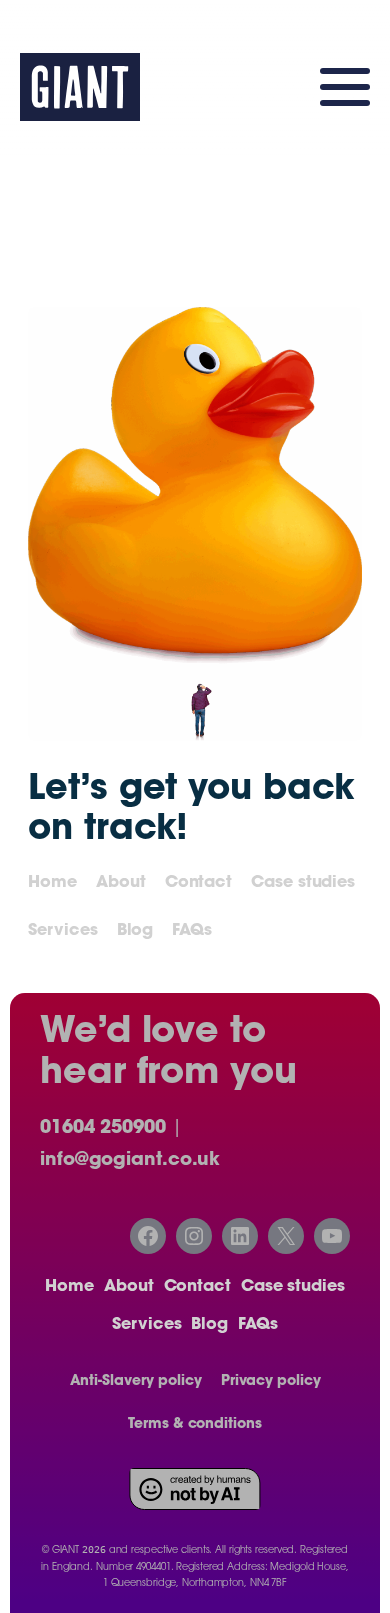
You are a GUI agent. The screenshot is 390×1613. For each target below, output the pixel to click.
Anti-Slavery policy (136, 1382)
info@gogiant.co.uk (130, 1161)
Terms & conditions (194, 1425)
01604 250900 (103, 1129)
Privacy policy (271, 1382)
